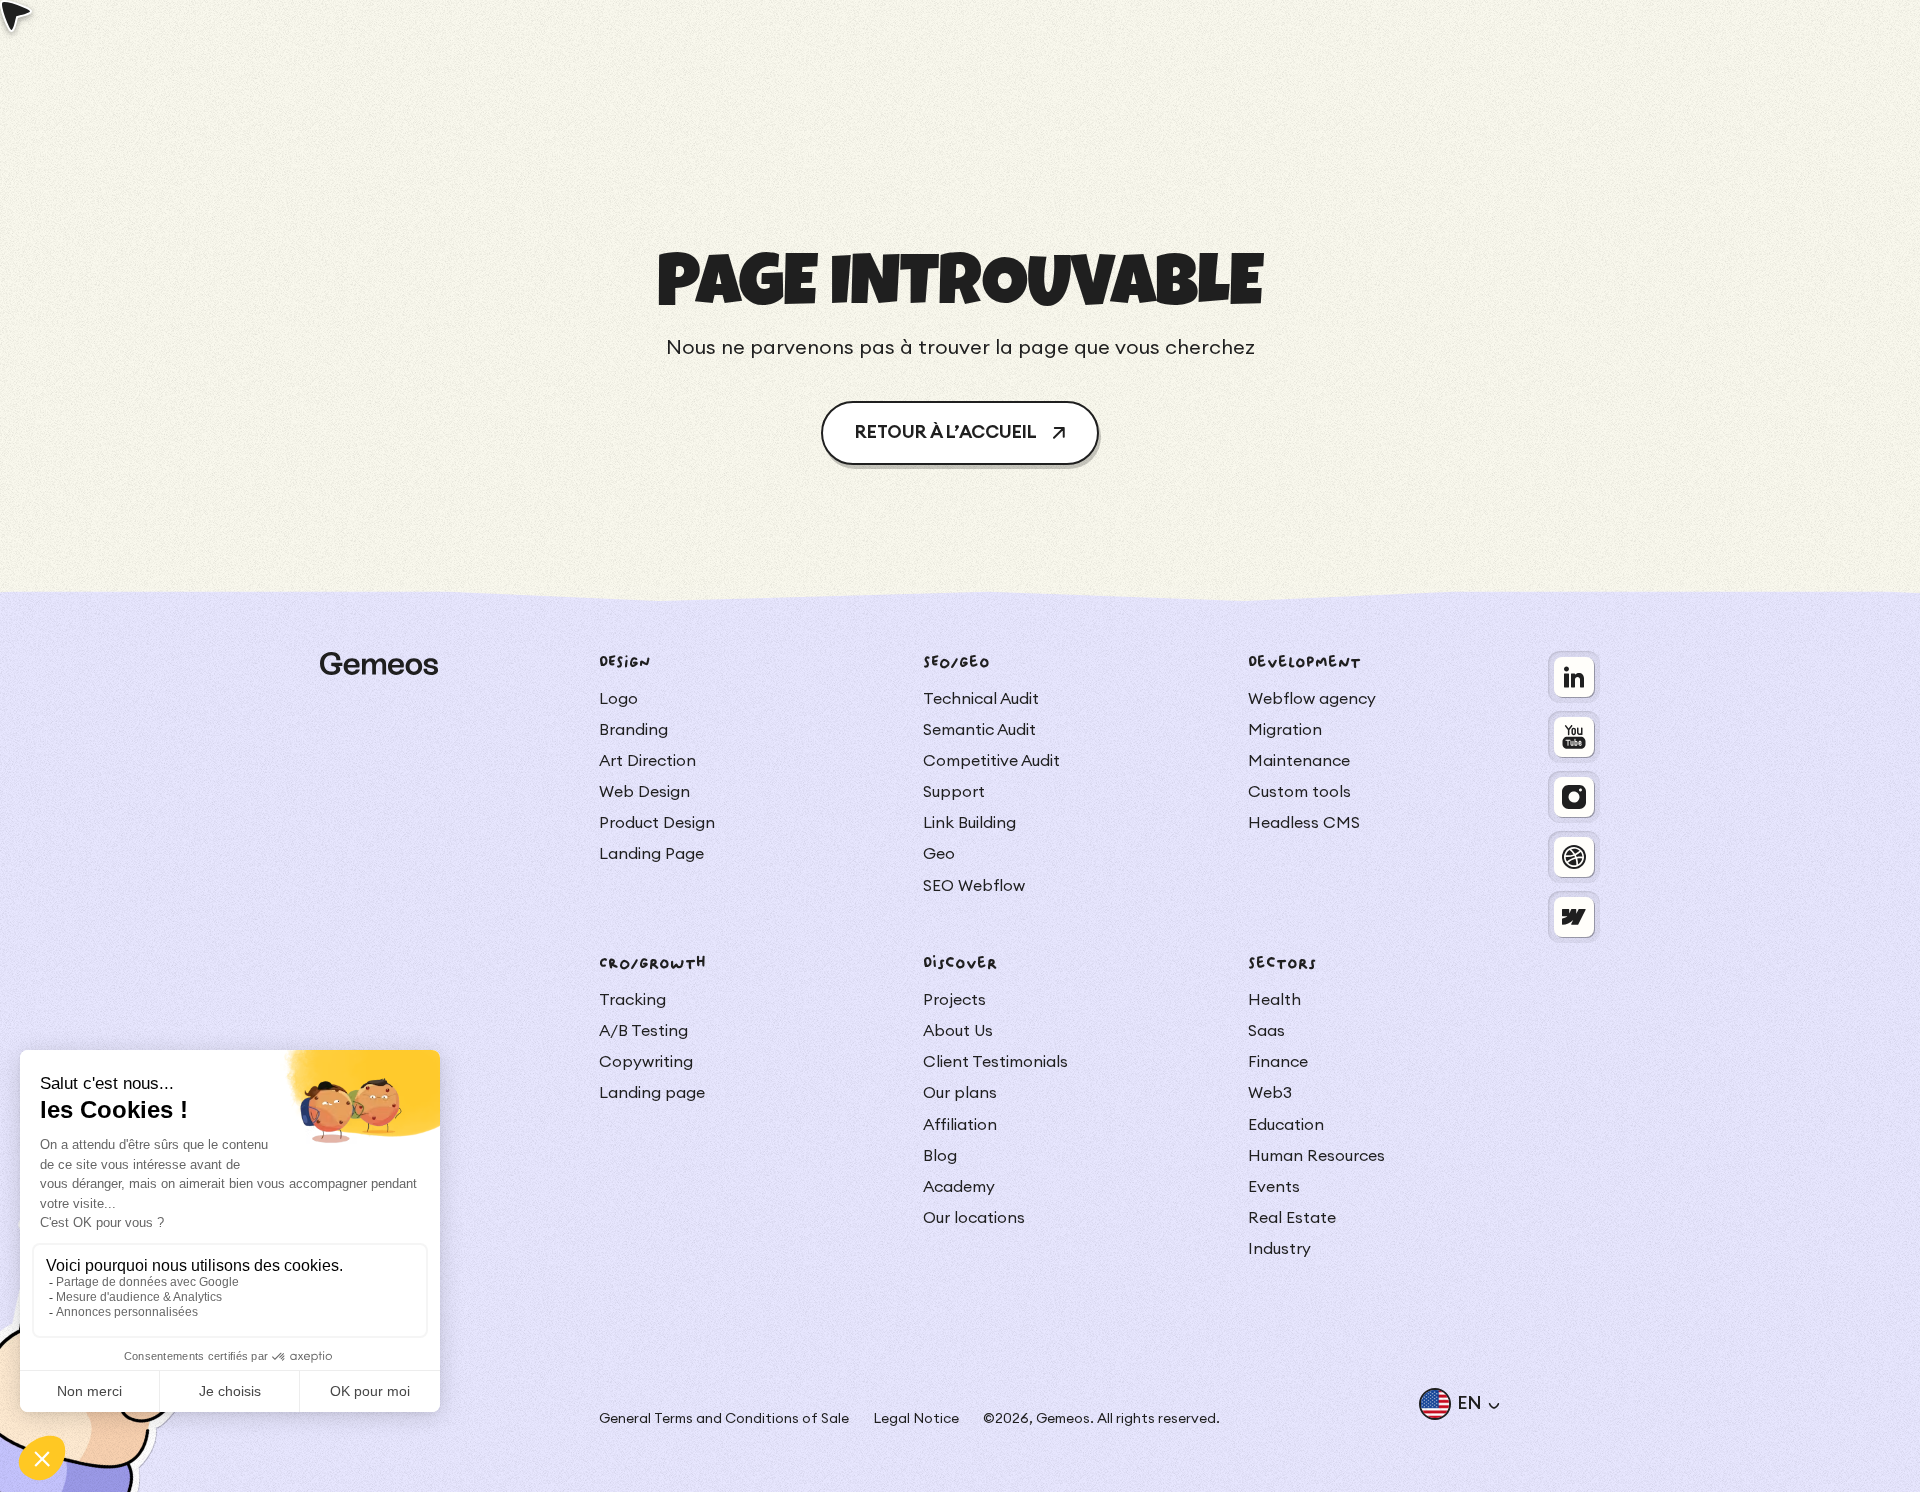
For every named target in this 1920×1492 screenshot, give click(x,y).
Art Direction (647, 761)
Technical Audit (981, 699)
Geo (939, 854)
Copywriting (646, 1062)
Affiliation (960, 1125)
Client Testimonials (995, 1062)
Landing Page (651, 854)
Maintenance (1299, 761)
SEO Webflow (974, 886)
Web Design (644, 792)
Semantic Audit (979, 730)
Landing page (652, 1093)
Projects (954, 1000)
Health (1274, 1000)
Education (1286, 1125)
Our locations (974, 1218)
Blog (940, 1156)
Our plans (960, 1093)
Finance (1278, 1062)
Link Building (969, 823)
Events (1274, 1187)
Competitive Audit (991, 761)
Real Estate (1292, 1218)
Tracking (632, 1000)
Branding (633, 730)
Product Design (657, 823)
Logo (618, 699)
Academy (959, 1187)
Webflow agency (1312, 699)
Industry (1279, 1249)
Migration (1285, 730)
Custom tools (1299, 792)
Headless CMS (1304, 823)
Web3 (1270, 1093)
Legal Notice (916, 1419)
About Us (958, 1031)
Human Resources (1316, 1156)
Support (954, 792)
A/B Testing (643, 1031)
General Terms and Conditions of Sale (724, 1419)
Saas (1266, 1031)
